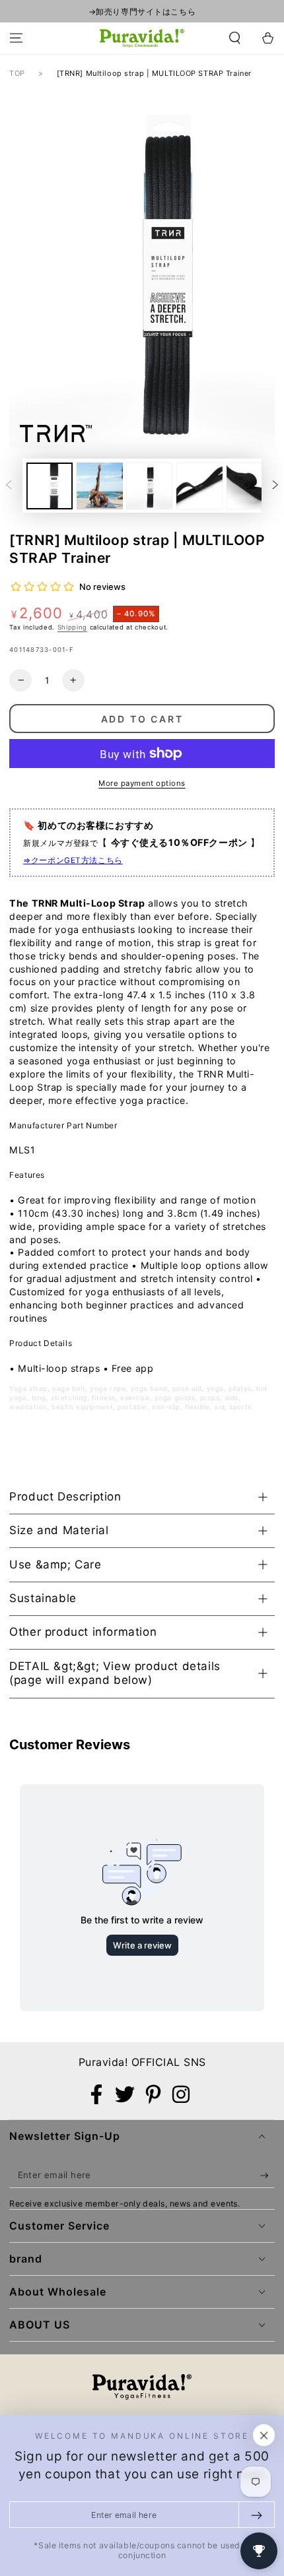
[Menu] (16, 38)
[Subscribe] (267, 2175)
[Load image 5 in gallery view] (250, 486)
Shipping (72, 627)
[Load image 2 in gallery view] (100, 486)
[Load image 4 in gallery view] (199, 486)
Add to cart (142, 719)
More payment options (142, 783)
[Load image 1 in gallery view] (50, 486)
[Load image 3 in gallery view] (149, 486)
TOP (17, 73)
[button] (235, 38)
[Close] (264, 2435)
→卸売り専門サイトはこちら (142, 12)
